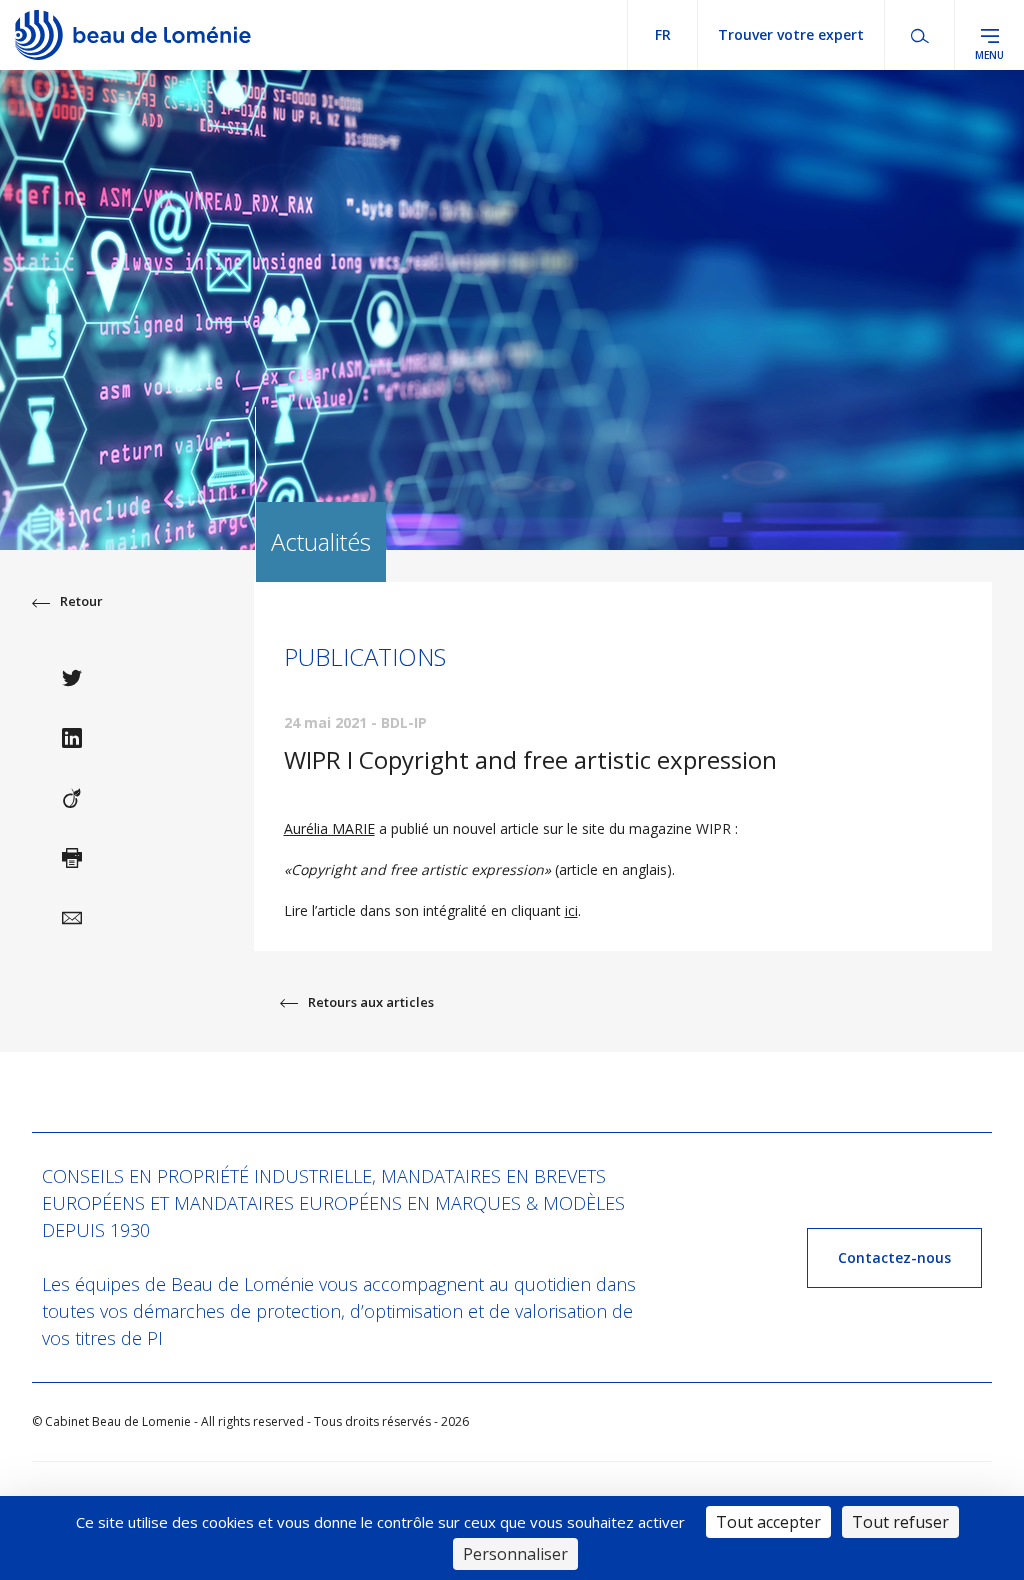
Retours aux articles (371, 1002)
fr (663, 34)
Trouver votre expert (791, 34)
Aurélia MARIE (329, 828)
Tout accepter (768, 1522)
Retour (81, 601)
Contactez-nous (894, 1257)
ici (571, 910)
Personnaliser (515, 1554)
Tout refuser (900, 1522)
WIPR (713, 828)
